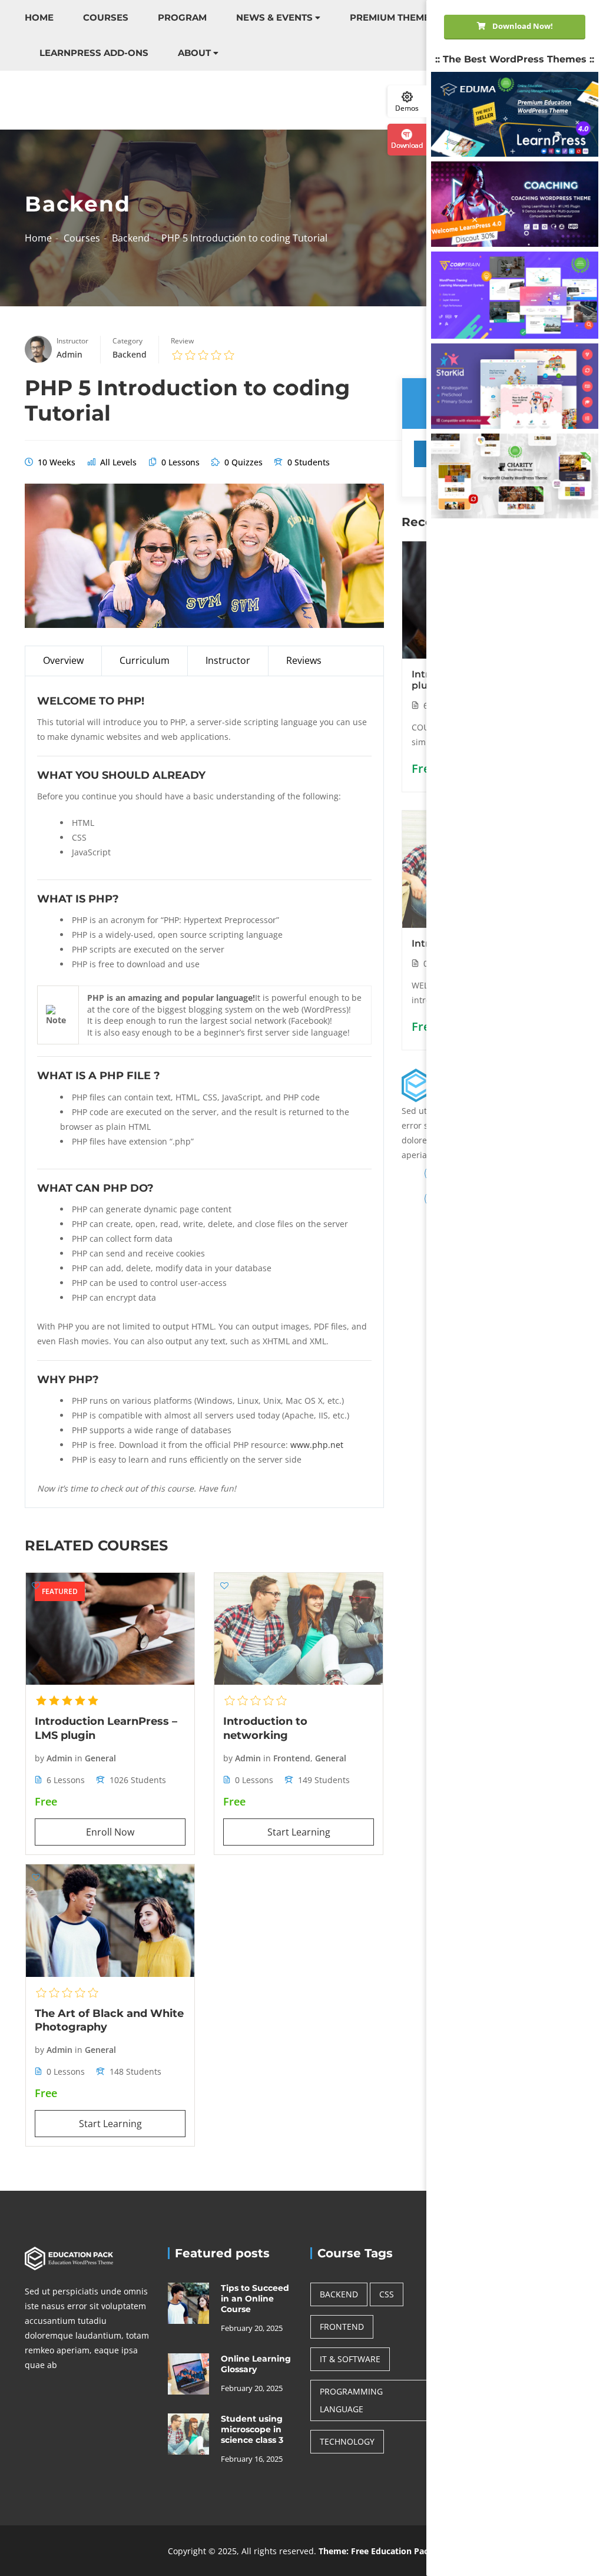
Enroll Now (110, 1832)
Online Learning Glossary (256, 2364)
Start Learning (299, 1832)
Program (182, 17)
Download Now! (522, 26)
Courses (106, 17)
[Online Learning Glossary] (188, 2373)
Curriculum (145, 660)
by (39, 1758)
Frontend (292, 1758)
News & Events (274, 17)
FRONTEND (342, 2327)
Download (407, 145)
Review (182, 341)
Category (127, 341)
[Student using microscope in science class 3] (188, 2433)
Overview (63, 660)
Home (39, 17)
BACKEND (339, 2294)
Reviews (304, 660)
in (79, 1758)
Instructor (72, 341)
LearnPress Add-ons (94, 53)
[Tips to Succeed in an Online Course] (188, 2302)
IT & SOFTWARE (350, 2359)
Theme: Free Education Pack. (377, 2551)
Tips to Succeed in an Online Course (255, 2299)
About (194, 53)
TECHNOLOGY (347, 2441)
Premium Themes (393, 17)
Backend (131, 238)
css (387, 2294)
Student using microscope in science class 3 (252, 2429)
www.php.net (317, 1445)
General (100, 1758)
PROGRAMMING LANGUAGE (351, 2400)
